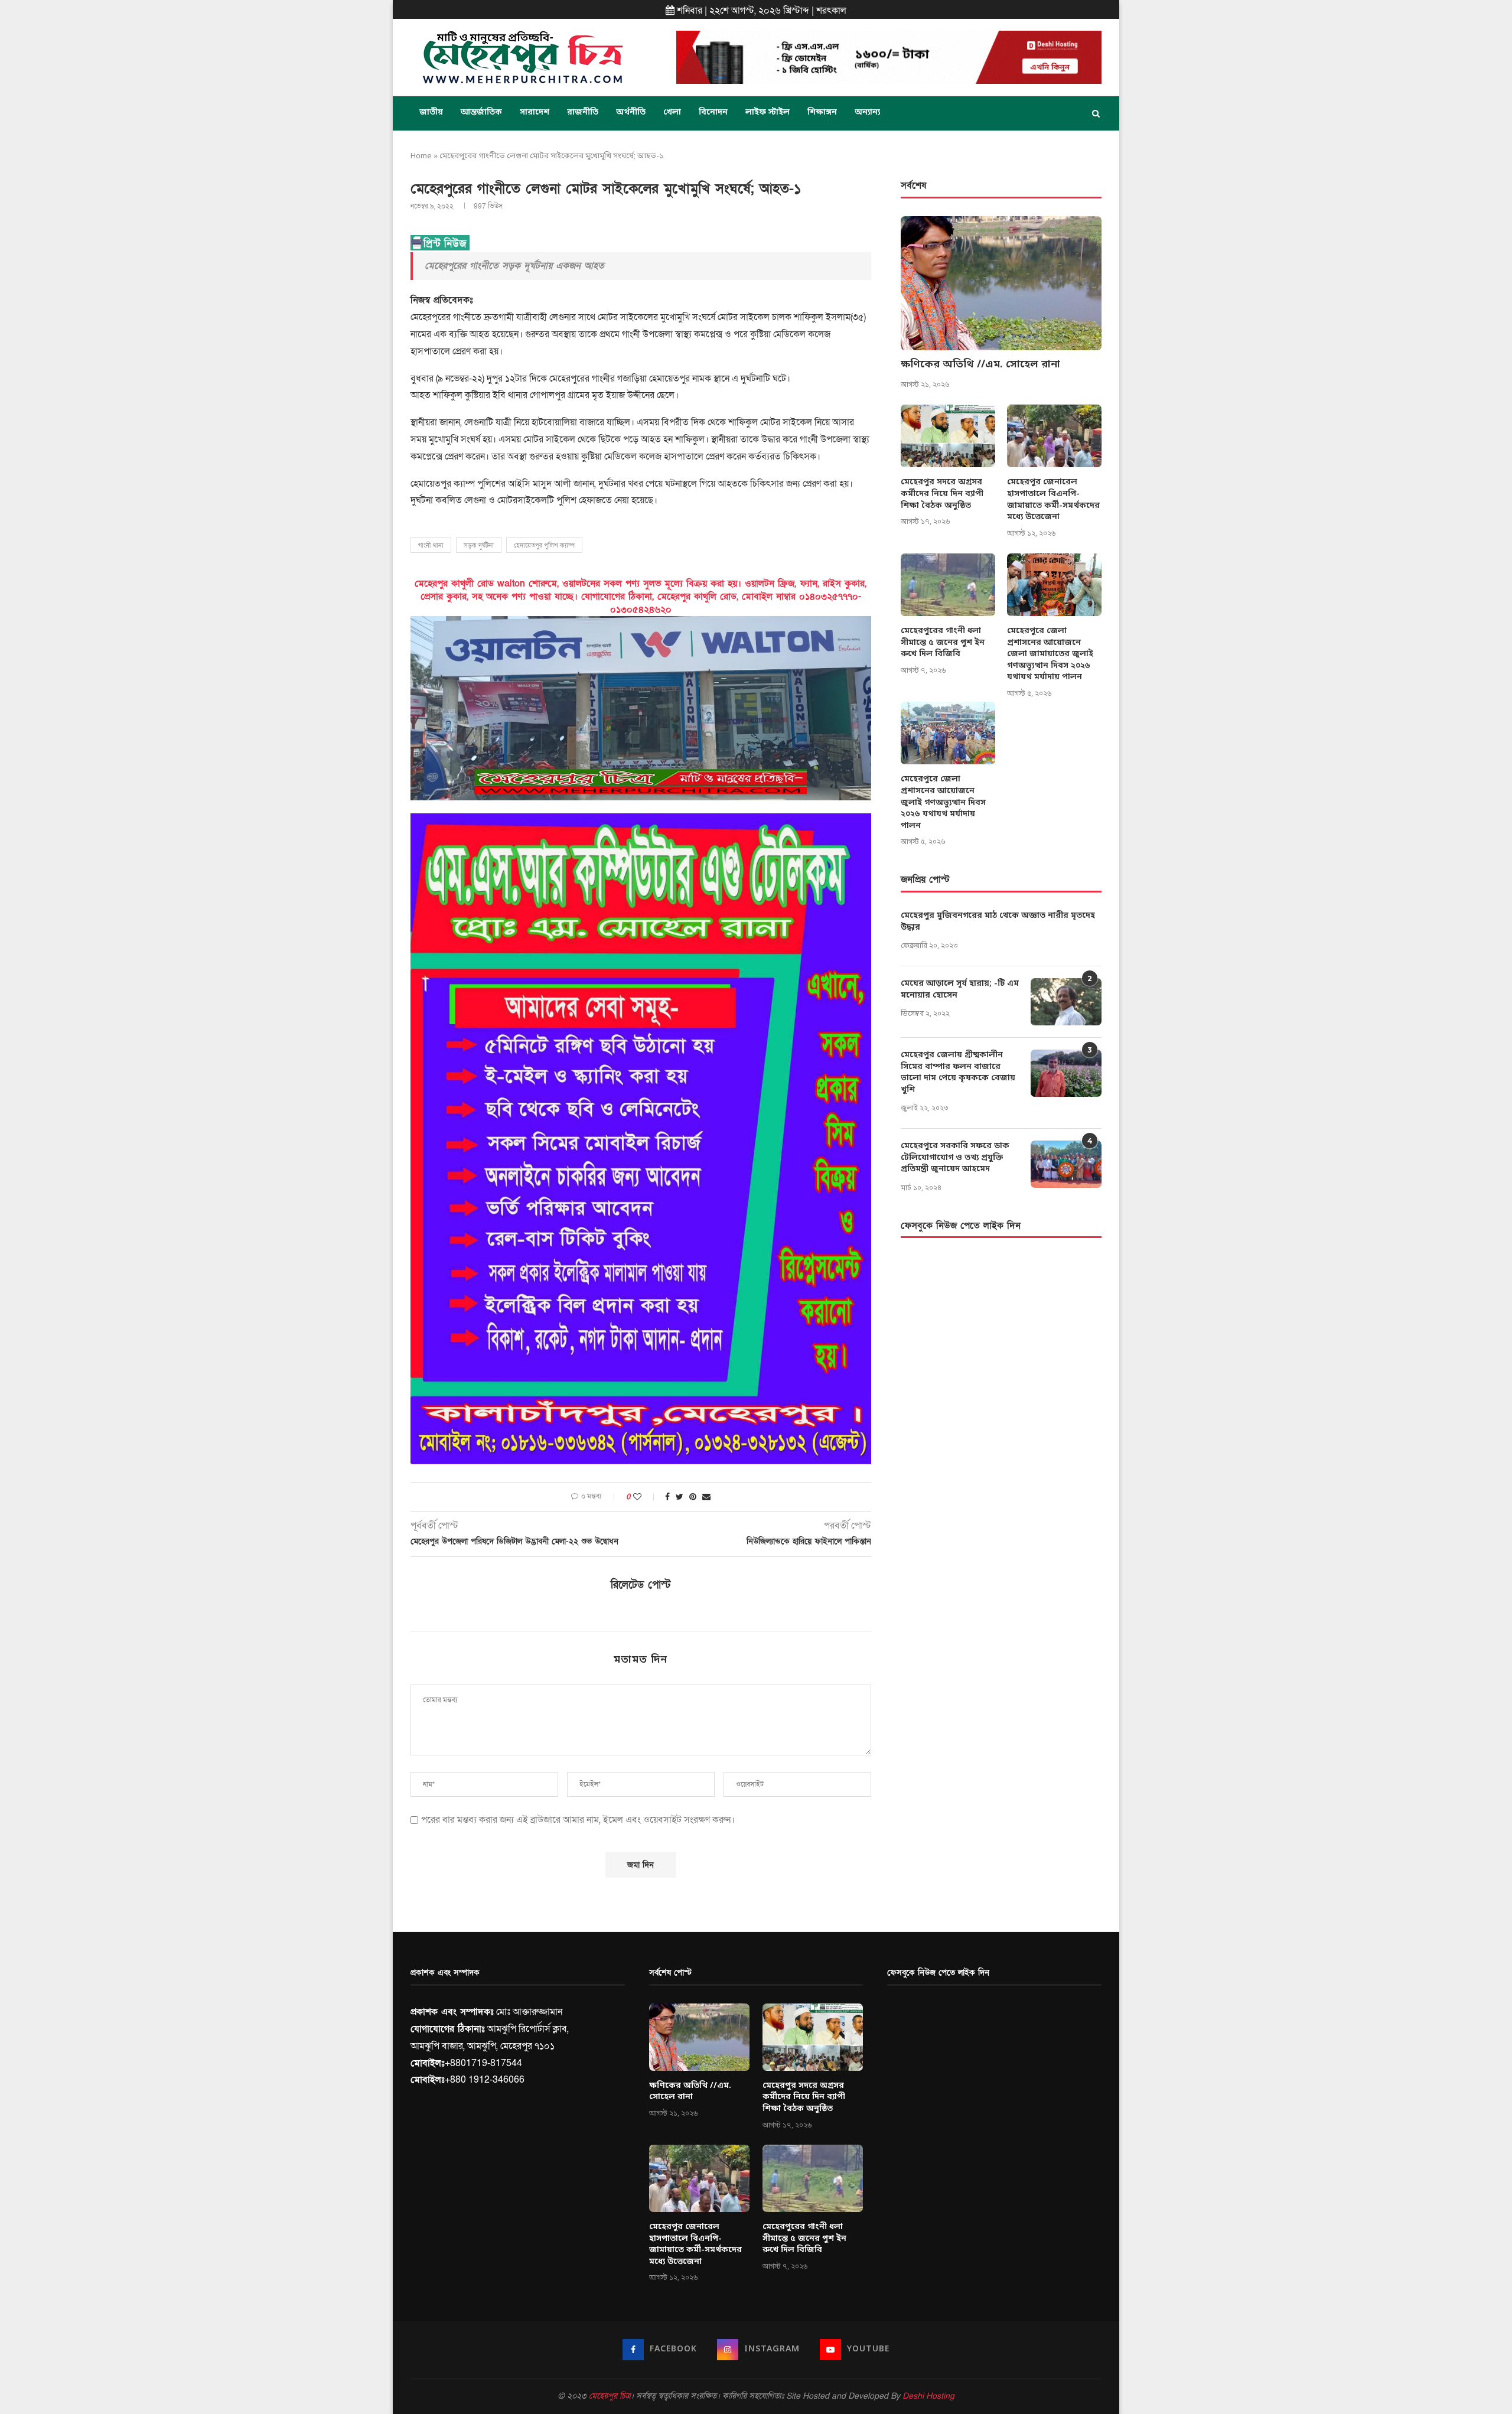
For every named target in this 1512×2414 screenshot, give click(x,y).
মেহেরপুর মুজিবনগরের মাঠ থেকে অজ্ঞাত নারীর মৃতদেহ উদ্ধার (998, 922)
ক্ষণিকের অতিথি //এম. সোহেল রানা (980, 364)
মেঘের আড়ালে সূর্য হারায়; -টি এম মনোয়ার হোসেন (960, 990)
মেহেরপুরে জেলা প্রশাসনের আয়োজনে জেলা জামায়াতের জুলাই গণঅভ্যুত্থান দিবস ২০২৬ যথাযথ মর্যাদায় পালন (1050, 654)
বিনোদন (713, 113)
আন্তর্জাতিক (481, 113)
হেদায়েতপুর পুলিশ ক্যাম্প (544, 545)
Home (421, 156)
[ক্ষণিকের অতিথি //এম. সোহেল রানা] (1001, 283)
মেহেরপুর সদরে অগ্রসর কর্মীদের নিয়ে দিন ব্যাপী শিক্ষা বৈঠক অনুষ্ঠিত (942, 494)
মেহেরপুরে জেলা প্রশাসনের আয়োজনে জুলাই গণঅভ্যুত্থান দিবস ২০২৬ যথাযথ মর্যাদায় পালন (943, 802)
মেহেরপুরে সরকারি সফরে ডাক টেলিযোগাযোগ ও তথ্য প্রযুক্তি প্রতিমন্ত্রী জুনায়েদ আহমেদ (955, 1158)
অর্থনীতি (631, 113)
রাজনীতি (583, 113)
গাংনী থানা (431, 545)
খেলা (672, 113)
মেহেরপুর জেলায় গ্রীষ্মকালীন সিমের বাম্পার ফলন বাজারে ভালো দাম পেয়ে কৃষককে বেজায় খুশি (958, 1073)
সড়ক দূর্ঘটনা (479, 545)
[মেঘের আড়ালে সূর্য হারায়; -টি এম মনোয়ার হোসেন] (1066, 1002)
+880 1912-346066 (485, 2080)
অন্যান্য (867, 113)
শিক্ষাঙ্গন (822, 113)
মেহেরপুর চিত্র (610, 2396)
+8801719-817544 (483, 2063)
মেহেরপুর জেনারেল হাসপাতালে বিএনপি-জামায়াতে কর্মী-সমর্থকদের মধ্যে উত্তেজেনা (1053, 500)
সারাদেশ (535, 113)
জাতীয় (431, 113)
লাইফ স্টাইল (768, 113)
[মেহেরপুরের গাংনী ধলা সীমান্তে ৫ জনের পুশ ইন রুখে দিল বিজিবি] (948, 585)
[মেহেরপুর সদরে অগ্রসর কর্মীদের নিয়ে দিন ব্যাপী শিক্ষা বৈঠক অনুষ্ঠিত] (948, 436)
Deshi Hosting (928, 2396)
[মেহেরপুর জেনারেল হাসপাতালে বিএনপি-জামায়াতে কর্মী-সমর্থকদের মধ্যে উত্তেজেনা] (1054, 436)
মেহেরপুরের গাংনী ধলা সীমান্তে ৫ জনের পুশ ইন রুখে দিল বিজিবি (943, 643)
